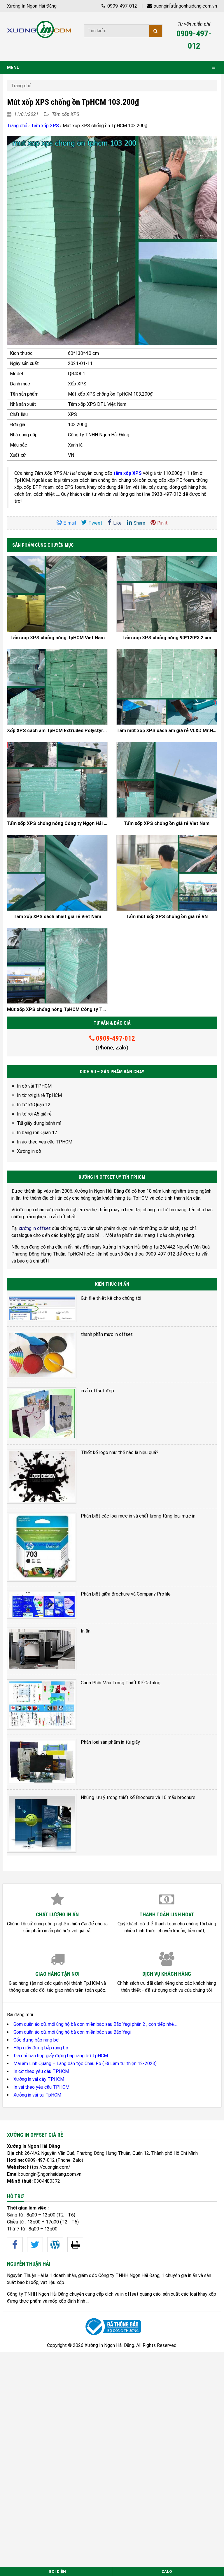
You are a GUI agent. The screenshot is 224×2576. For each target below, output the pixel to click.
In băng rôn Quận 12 (37, 1133)
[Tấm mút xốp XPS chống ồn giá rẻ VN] (167, 873)
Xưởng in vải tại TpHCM (37, 2095)
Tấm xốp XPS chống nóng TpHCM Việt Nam (57, 638)
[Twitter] (35, 2245)
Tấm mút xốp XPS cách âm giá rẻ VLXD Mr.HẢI (167, 731)
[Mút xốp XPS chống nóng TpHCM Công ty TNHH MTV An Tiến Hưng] (57, 966)
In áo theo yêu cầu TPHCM (45, 1142)
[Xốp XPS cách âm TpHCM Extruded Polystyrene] (57, 687)
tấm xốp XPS (128, 473)
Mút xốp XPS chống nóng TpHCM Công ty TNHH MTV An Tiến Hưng (57, 1010)
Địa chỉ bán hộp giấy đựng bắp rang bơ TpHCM (61, 2056)
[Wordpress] (55, 2245)
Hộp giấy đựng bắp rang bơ (41, 2048)
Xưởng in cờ (29, 1151)
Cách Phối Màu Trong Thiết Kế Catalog (121, 1683)
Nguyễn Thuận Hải (25, 2275)
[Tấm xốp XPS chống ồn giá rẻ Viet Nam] (167, 780)
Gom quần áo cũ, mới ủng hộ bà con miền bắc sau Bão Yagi (72, 2032)
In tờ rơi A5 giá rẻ (34, 1114)
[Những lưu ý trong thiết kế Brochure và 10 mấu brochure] (42, 1823)
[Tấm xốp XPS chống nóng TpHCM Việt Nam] (57, 594)
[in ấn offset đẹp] (42, 1414)
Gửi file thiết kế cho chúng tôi (111, 1298)
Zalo (167, 2571)
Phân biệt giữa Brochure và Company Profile (126, 1594)
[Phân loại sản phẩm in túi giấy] (42, 1762)
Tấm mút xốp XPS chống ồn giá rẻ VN (167, 917)
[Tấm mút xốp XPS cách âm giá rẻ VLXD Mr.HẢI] (167, 687)
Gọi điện (57, 2571)
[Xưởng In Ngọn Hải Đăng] (39, 29)
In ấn (86, 1631)
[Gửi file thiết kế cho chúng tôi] (42, 1308)
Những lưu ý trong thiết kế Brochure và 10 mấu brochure (138, 1797)
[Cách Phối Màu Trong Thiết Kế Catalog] (42, 1705)
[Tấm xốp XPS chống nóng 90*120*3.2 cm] (167, 594)
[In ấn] (42, 1649)
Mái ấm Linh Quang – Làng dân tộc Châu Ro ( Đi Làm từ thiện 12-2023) (85, 2064)
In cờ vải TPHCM (34, 1086)
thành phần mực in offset (107, 1334)
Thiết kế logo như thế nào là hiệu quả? (120, 1452)
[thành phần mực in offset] (42, 1355)
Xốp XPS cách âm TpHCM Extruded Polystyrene (57, 731)
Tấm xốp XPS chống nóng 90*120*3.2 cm (167, 638)
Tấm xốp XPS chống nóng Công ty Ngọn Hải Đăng (57, 824)
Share (139, 523)
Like (117, 523)
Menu (13, 68)
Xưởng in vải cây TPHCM (39, 2079)
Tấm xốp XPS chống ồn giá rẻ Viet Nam (167, 824)
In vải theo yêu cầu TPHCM (41, 2087)
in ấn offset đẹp (97, 1391)
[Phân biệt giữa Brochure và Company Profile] (42, 1605)
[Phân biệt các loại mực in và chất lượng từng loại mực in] (42, 1547)
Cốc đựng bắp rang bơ (36, 2040)
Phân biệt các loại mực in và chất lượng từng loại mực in (138, 1516)
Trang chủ (21, 86)
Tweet (95, 523)
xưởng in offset (35, 1228)
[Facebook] (15, 2245)
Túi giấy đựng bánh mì (39, 1123)
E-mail (70, 523)
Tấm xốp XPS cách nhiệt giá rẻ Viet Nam (57, 917)
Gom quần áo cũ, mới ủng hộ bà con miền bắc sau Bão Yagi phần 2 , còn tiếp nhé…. (96, 2024)
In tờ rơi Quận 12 (34, 1105)
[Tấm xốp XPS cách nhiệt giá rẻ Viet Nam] (57, 873)
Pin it (162, 523)
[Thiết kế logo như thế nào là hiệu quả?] (42, 1476)
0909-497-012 (122, 6)
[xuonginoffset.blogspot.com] (75, 2245)
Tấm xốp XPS (65, 114)
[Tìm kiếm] (156, 31)
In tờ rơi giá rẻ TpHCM (39, 1095)
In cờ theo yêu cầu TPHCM (41, 2071)
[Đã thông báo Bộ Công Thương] (112, 2327)
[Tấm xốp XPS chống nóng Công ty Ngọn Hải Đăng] (57, 780)
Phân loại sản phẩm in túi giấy (110, 1742)
